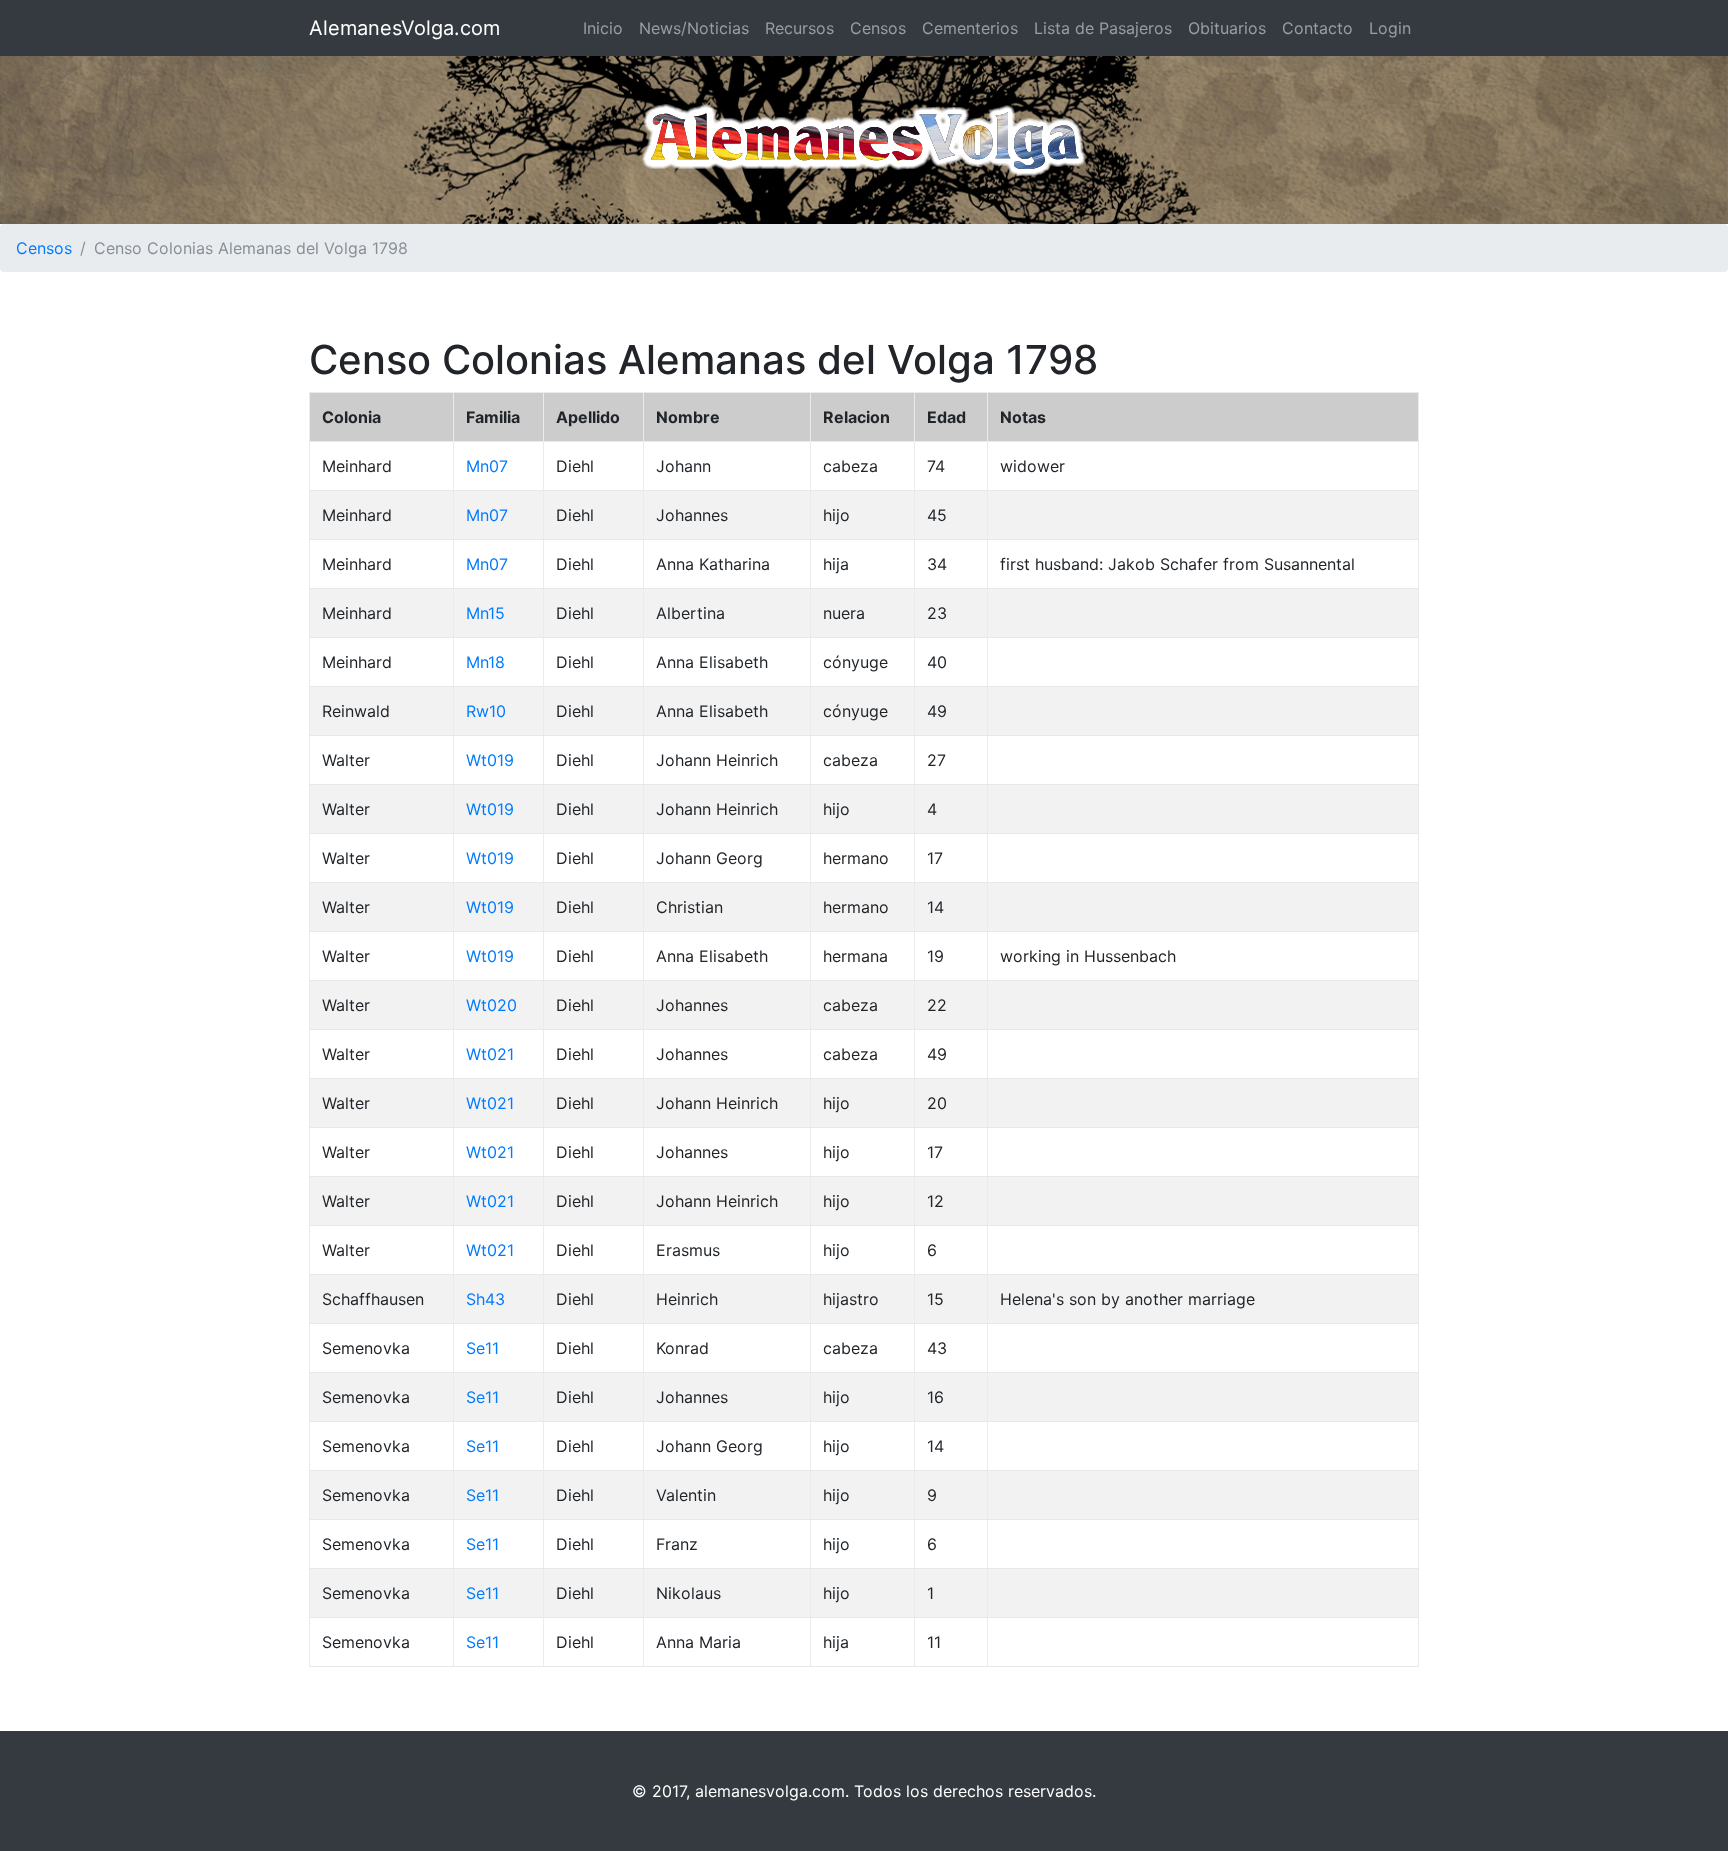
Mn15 (485, 613)
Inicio (603, 28)
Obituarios (1227, 28)
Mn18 (485, 662)
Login (1390, 28)
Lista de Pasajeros (1103, 28)
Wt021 (490, 1054)
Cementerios (970, 28)
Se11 (482, 1348)
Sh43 (485, 1299)
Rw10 (486, 711)
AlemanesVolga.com (404, 28)
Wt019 (490, 760)
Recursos (799, 28)
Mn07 (487, 466)
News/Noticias (694, 28)
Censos (878, 28)
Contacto (1317, 28)
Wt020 (491, 1005)
